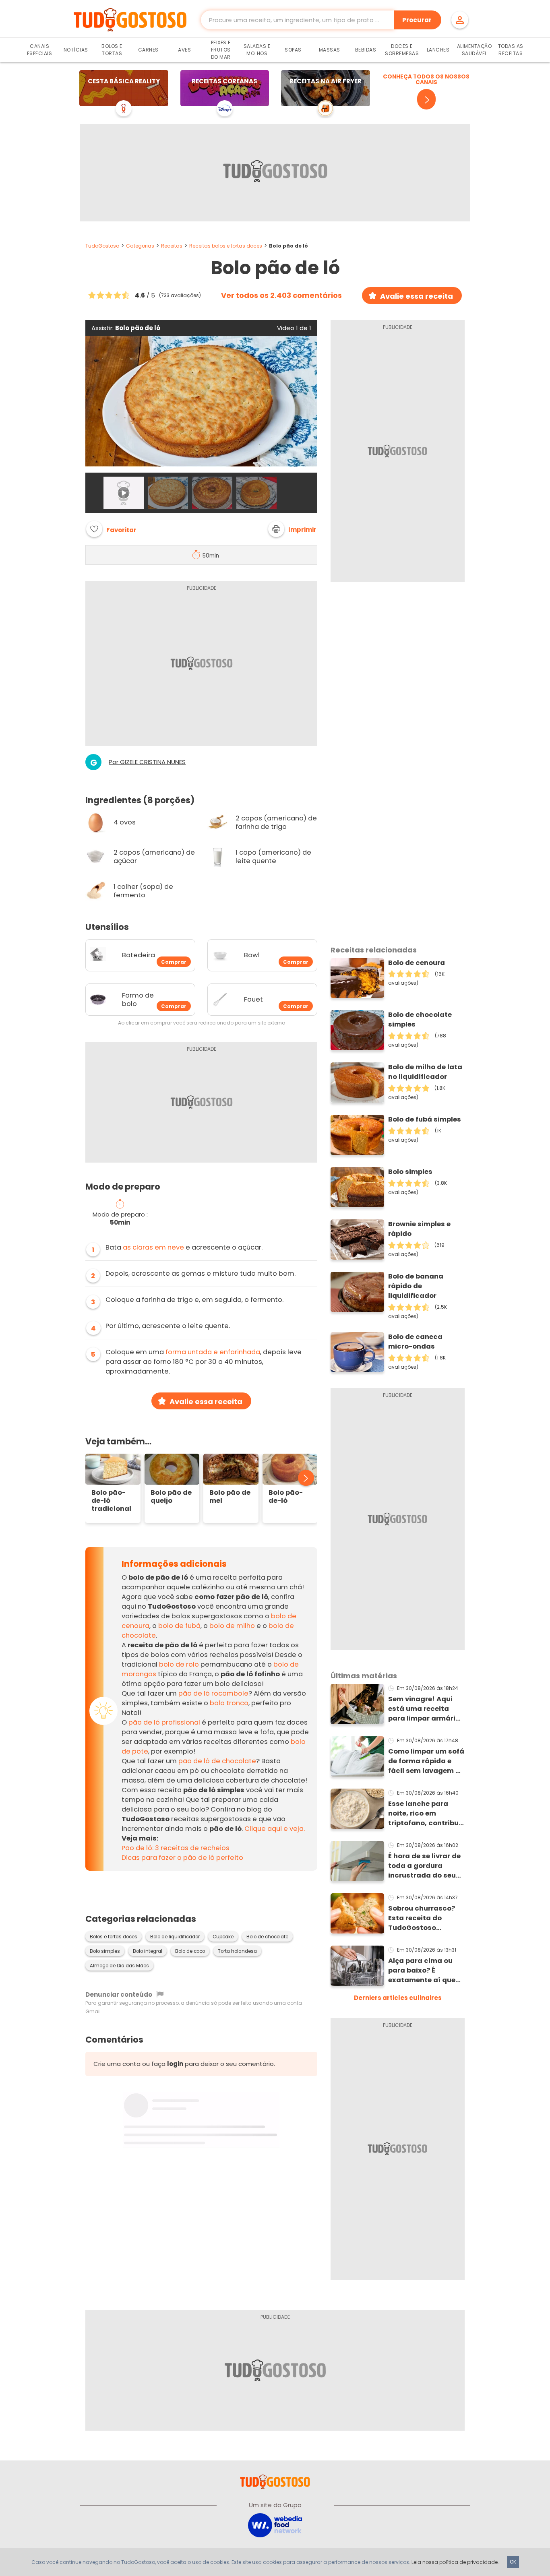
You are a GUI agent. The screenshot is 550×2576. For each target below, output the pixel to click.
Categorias (140, 246)
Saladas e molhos (257, 50)
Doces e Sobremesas (402, 50)
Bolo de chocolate (267, 1937)
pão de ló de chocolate (217, 1761)
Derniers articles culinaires (398, 1998)
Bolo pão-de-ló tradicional (111, 1501)
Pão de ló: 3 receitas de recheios (176, 1848)
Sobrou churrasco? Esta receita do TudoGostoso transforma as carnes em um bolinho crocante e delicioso (422, 1918)
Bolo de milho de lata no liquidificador (425, 1072)
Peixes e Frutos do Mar (221, 50)
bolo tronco (229, 1703)
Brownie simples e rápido (419, 1229)
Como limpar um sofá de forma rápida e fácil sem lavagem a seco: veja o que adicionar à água (426, 1761)
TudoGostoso (102, 246)
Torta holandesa (237, 1951)
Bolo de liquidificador (175, 1937)
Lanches (438, 50)
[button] (292, 529)
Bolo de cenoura (417, 963)
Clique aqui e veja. (275, 1829)
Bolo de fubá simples (425, 1119)
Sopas (293, 50)
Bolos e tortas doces (114, 1937)
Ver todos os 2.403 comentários (281, 295)
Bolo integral (148, 1951)
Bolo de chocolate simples (420, 1019)
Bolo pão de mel (230, 1497)
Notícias (76, 50)
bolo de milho (232, 1626)
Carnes (148, 50)
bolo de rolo (179, 1664)
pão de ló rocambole (213, 1693)
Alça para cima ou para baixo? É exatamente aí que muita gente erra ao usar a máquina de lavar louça (423, 1971)
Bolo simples (105, 1951)
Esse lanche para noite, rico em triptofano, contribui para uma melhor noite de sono (424, 1814)
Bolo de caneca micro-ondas (415, 1342)
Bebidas (366, 50)
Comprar (174, 962)
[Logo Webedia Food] (275, 2525)
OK (513, 2562)
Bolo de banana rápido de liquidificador (416, 1286)
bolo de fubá (179, 1626)
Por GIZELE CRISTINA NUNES (147, 762)
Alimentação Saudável (475, 50)
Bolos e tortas (112, 50)
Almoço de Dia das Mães (119, 1966)
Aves (184, 50)
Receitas (172, 246)
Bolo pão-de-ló (286, 1497)
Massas (330, 50)
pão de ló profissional (164, 1722)
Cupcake (223, 1937)
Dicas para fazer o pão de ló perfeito (182, 1858)
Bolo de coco (190, 1951)
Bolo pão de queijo (171, 1497)
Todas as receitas (511, 50)
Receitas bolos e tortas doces (226, 246)
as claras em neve (153, 1247)
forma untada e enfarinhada (213, 1352)
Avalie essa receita (417, 296)
